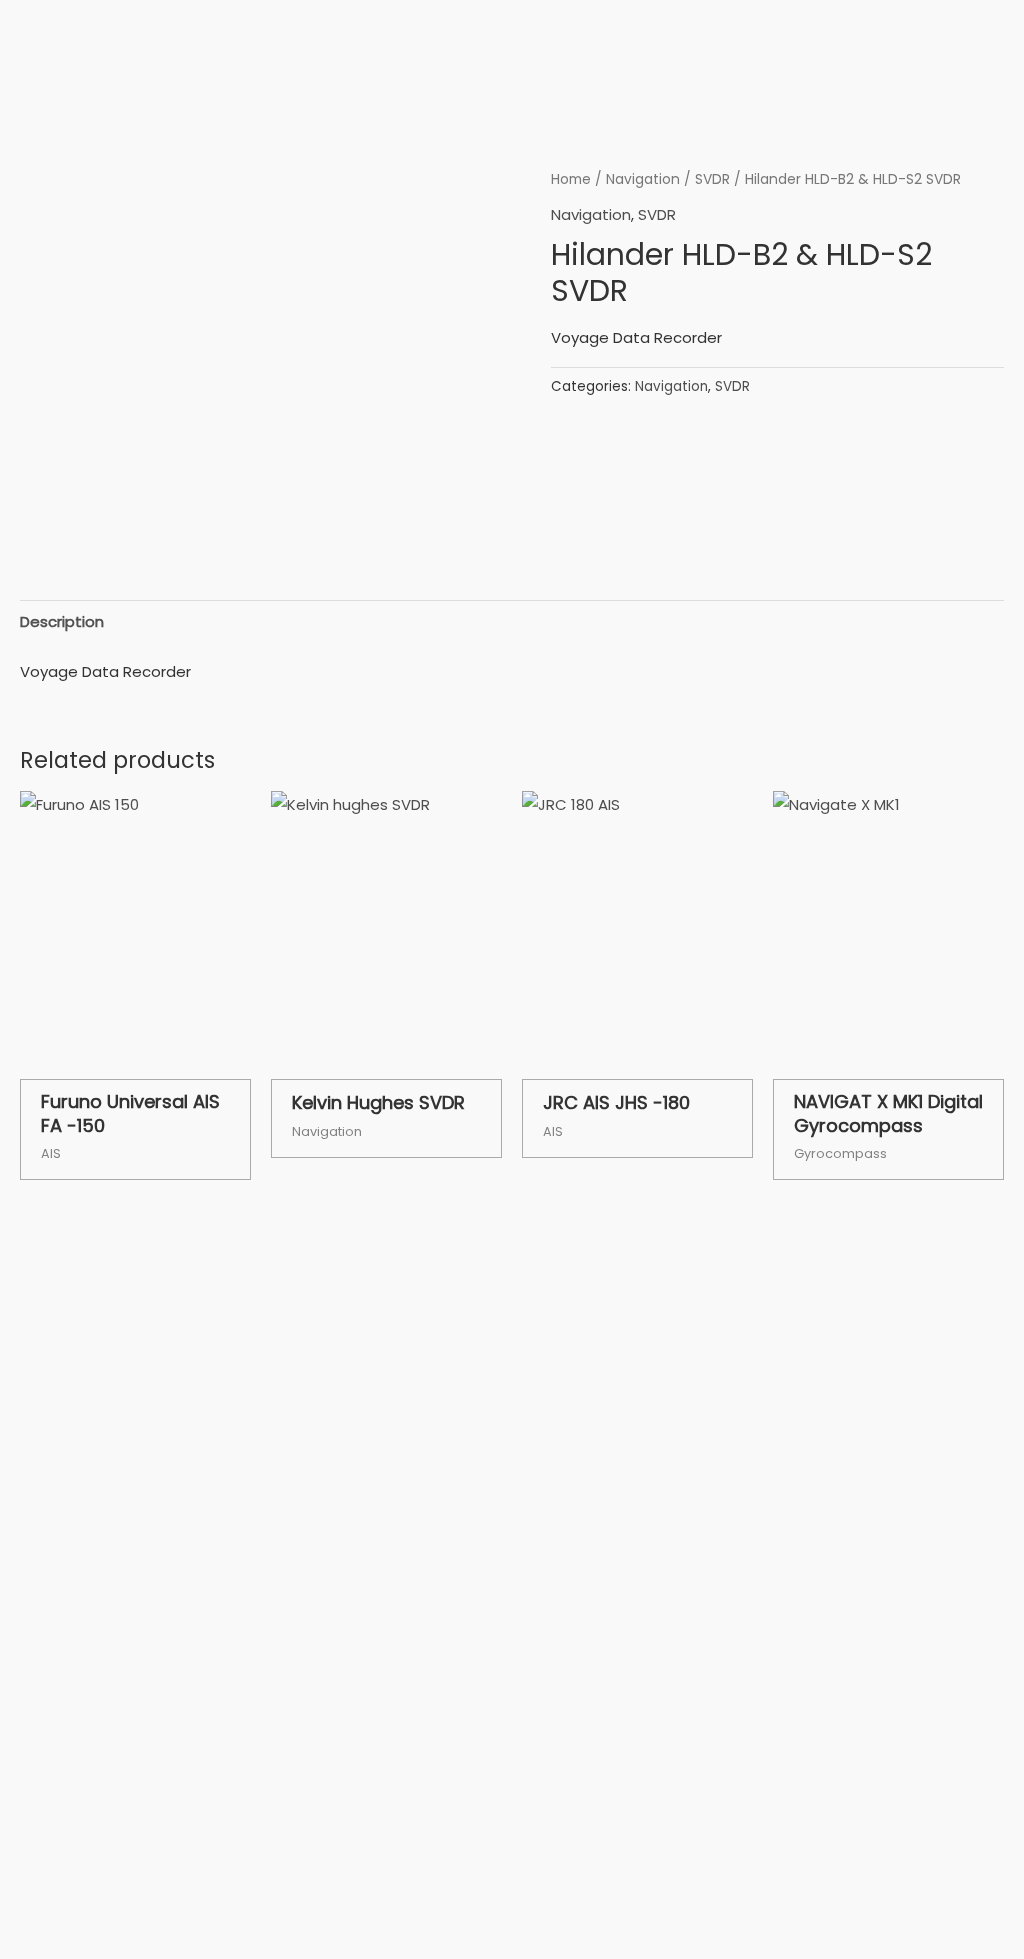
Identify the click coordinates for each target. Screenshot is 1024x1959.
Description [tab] (62, 621)
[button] (921, 78)
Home (571, 179)
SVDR (712, 179)
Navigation (643, 179)
